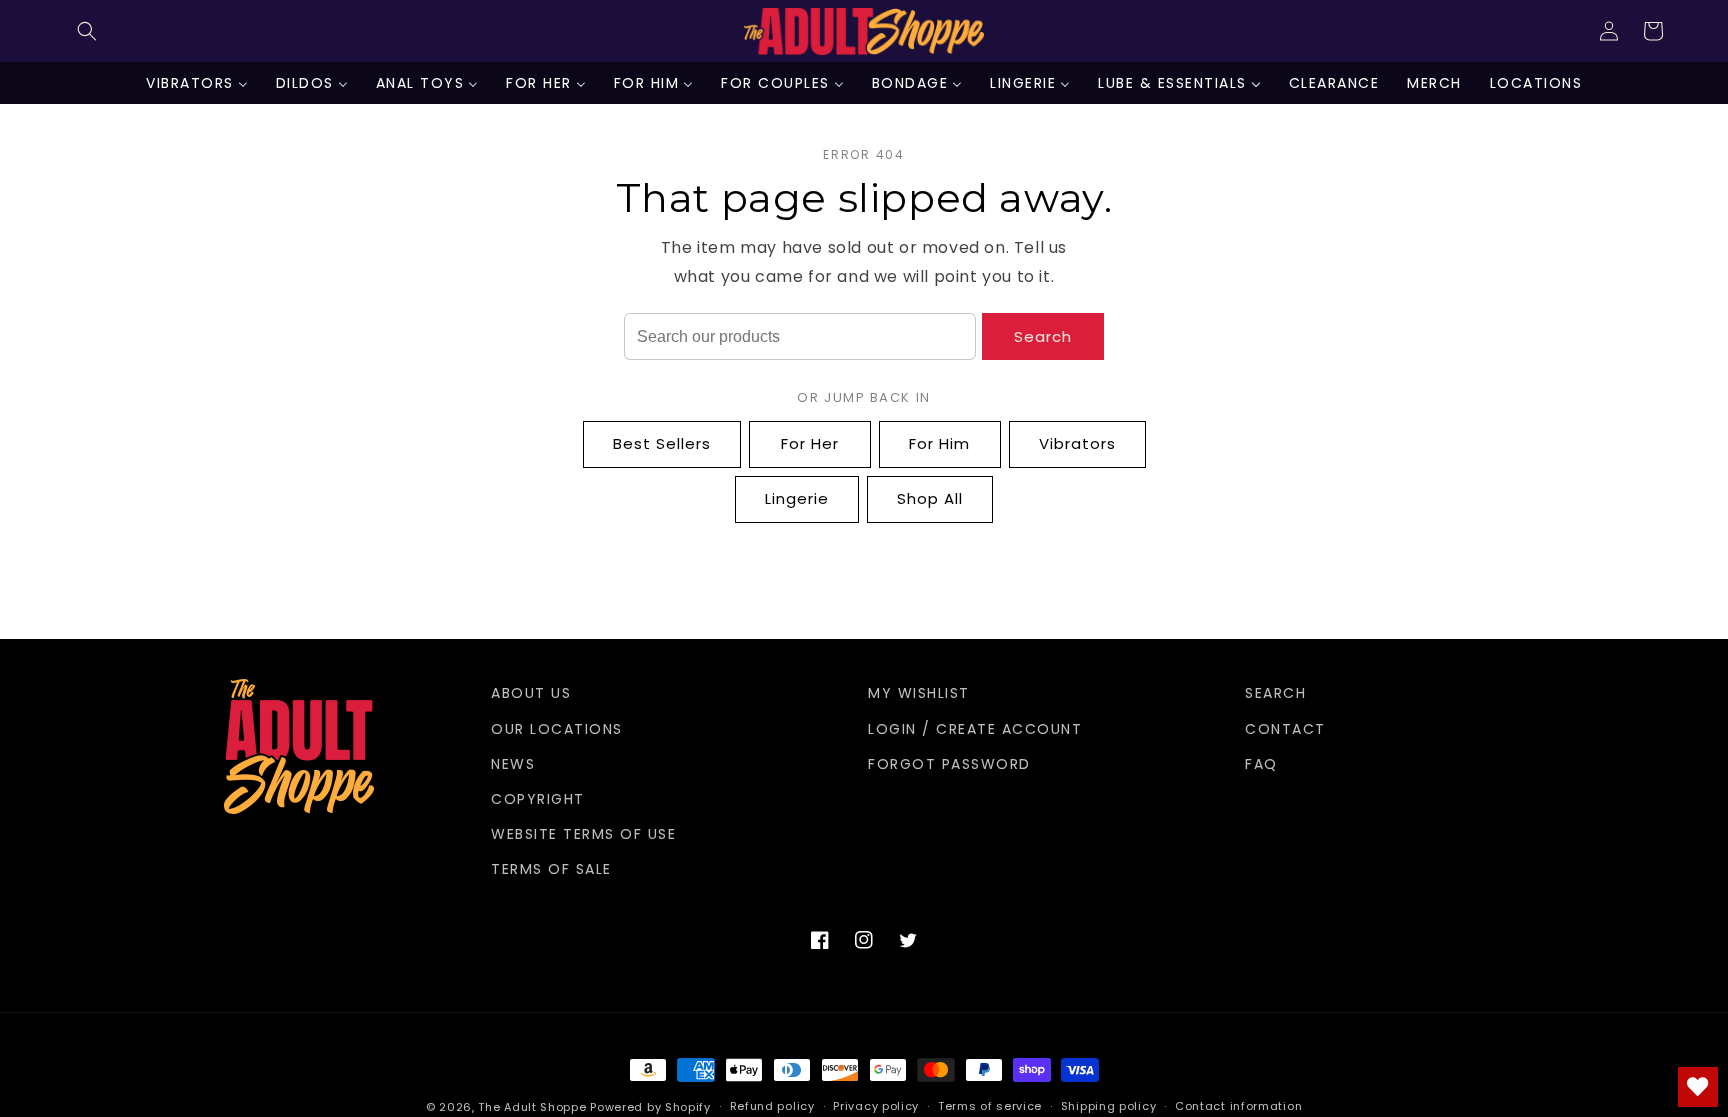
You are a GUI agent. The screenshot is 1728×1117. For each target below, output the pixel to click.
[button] (87, 31)
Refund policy (772, 1106)
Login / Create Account (975, 729)
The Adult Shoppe (532, 1107)
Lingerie (797, 498)
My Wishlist (919, 693)
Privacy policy (876, 1106)
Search (1043, 336)
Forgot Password (949, 764)
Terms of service (990, 1106)
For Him (939, 443)
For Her (810, 443)
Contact (1285, 729)
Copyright (538, 799)
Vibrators (1077, 443)
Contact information (1238, 1106)
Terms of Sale (551, 869)
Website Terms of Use (583, 834)
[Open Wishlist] (1698, 1087)
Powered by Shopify (650, 1107)
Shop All (930, 498)
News (513, 764)
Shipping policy (1109, 1106)
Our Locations (557, 729)
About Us (531, 693)
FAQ (1261, 764)
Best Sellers (662, 443)
